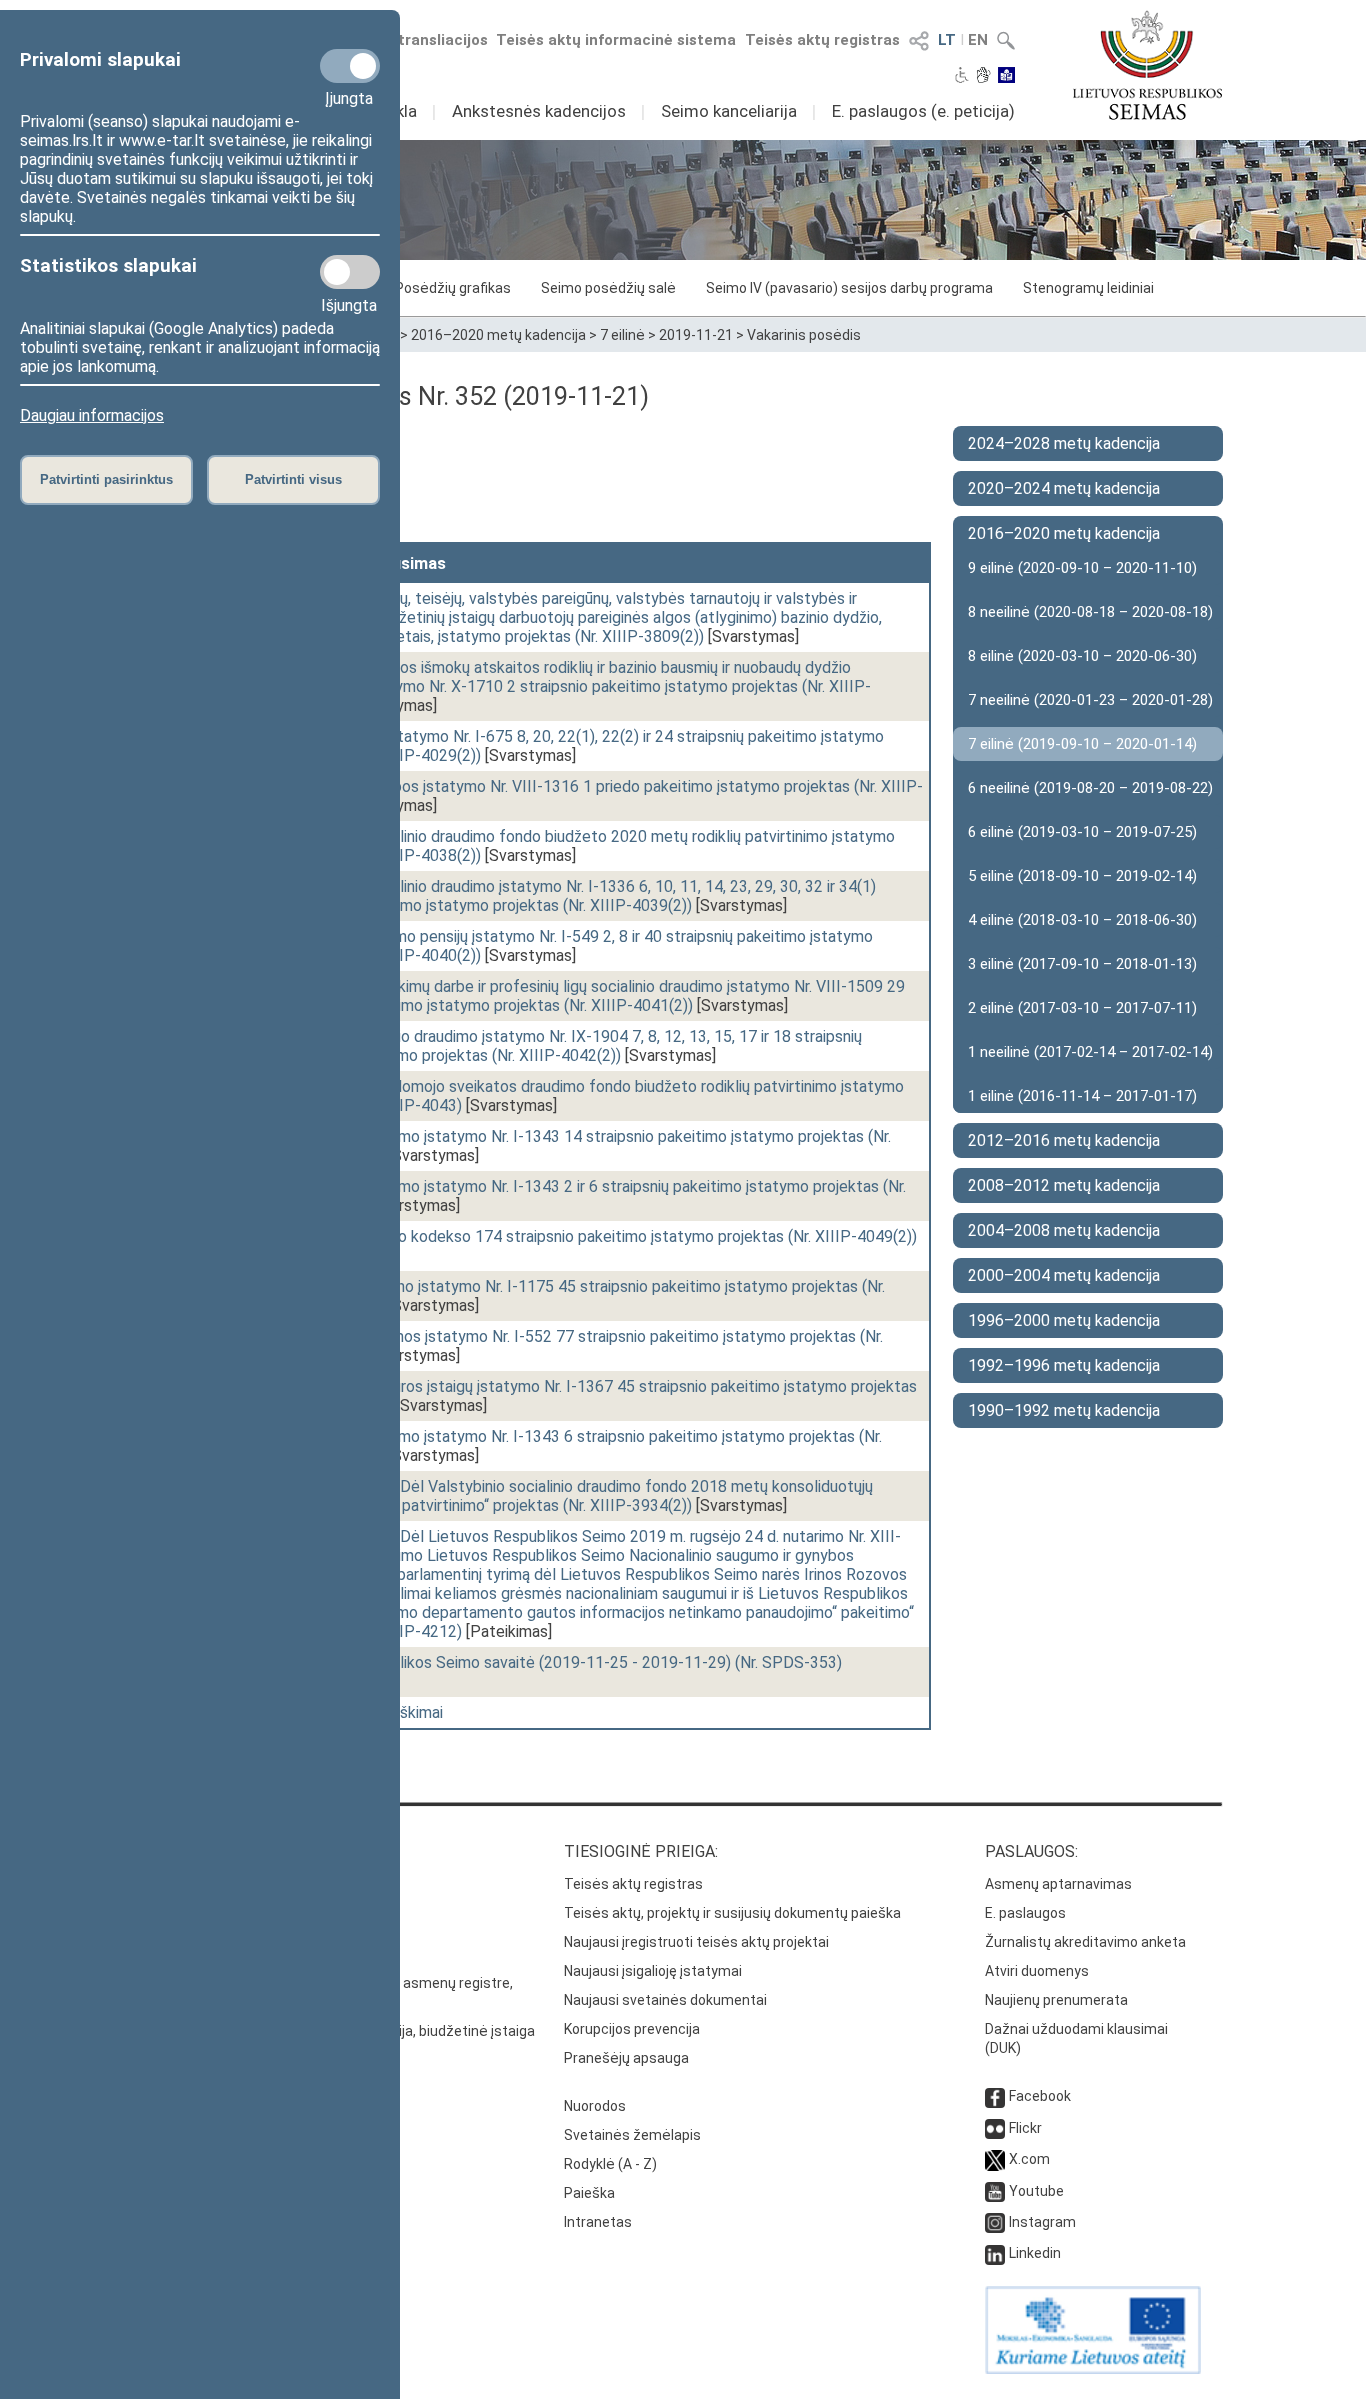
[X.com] (995, 2159)
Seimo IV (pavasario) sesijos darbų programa (849, 288)
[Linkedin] (995, 2253)
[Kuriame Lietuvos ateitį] (1093, 2369)
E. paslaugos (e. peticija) (923, 111)
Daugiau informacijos (92, 415)
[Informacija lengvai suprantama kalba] (1006, 77)
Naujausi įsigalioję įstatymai (653, 1971)
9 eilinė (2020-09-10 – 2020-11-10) (1082, 568)
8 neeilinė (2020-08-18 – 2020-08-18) (1090, 612)
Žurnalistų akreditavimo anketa (1085, 1942)
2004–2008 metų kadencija (1064, 1230)
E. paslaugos (1025, 1913)
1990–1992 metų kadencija (1064, 1410)
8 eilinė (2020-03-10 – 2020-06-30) (1082, 656)
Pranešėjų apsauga (626, 2058)
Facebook (1040, 2096)
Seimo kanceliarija (729, 111)
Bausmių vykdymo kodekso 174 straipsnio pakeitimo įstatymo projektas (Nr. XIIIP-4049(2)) (599, 1236)
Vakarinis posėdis (804, 335)
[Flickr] (995, 2128)
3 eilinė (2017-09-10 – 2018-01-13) (1082, 964)
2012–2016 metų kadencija (1064, 1140)
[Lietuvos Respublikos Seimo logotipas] (1147, 65)
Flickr (1025, 2128)
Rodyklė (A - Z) (610, 2164)
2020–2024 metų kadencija (1064, 488)
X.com (1029, 2159)
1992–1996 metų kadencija (1064, 1365)
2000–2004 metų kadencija (1064, 1275)
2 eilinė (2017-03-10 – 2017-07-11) (1082, 1008)
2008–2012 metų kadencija (1064, 1185)
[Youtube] (995, 2191)
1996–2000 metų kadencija (1064, 1320)
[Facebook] (995, 2096)
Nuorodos (595, 2106)
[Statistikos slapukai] (350, 272)
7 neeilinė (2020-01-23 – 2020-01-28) (1090, 700)
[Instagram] (995, 2222)
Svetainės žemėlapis (632, 2135)
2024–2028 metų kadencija (1064, 443)
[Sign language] (983, 77)
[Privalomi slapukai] (350, 66)
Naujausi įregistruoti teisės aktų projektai (696, 1942)
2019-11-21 (696, 335)
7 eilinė (622, 335)
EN (978, 40)
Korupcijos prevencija (632, 2029)
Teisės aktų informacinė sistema (616, 40)
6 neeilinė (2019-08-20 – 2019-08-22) (1090, 788)
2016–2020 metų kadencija (498, 335)
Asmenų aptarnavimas (1058, 1884)
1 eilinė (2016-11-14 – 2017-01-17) (1082, 1096)
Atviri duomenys (1037, 1971)
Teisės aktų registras (822, 40)
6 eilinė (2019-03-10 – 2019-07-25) (1082, 832)
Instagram (1042, 2222)
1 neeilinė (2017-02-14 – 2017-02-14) (1090, 1052)
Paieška (589, 2193)
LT (947, 40)
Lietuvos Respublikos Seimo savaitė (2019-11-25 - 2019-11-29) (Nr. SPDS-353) (562, 1662)
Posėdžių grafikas (453, 288)
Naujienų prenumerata (1056, 2000)
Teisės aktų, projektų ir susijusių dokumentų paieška (732, 1913)
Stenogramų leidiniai (1088, 288)
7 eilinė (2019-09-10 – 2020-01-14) (1082, 744)
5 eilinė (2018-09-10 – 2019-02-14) (1082, 876)
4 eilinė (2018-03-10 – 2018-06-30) (1082, 920)
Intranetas (598, 2222)
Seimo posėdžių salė (608, 288)
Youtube (1036, 2191)
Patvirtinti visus (293, 479)
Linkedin (1035, 2253)
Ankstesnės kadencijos (539, 111)
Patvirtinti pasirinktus (106, 479)
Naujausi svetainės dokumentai (665, 2000)
